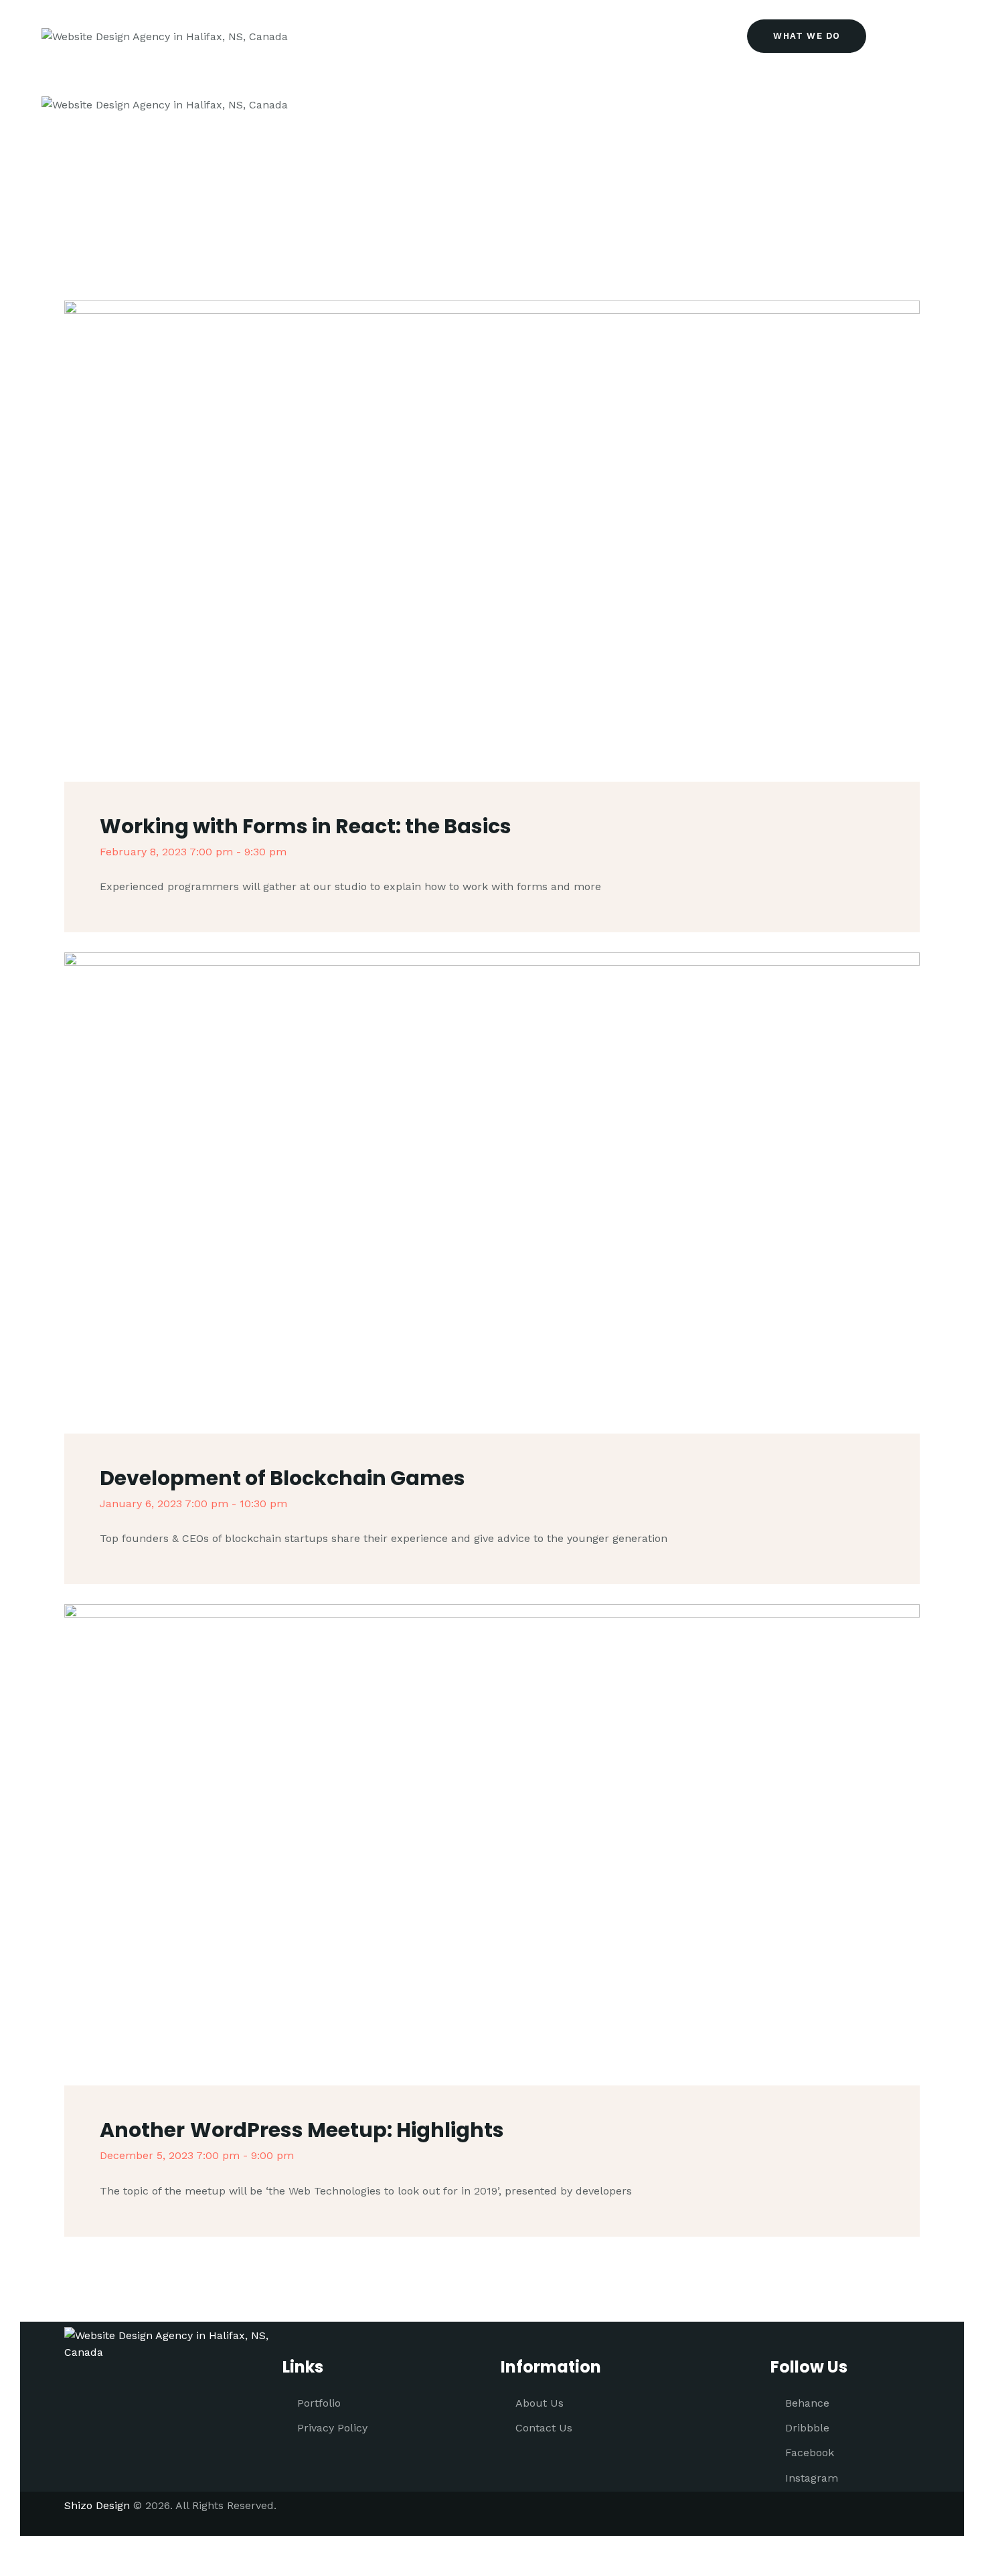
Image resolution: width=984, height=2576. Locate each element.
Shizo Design (97, 2505)
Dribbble (807, 2428)
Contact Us (544, 2428)
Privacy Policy (332, 2428)
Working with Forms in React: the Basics (306, 826)
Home (402, 207)
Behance (807, 2403)
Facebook (810, 2453)
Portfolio (319, 2403)
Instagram (812, 2478)
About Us (540, 2403)
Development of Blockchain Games (282, 1478)
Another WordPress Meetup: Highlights (302, 2130)
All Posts (459, 207)
